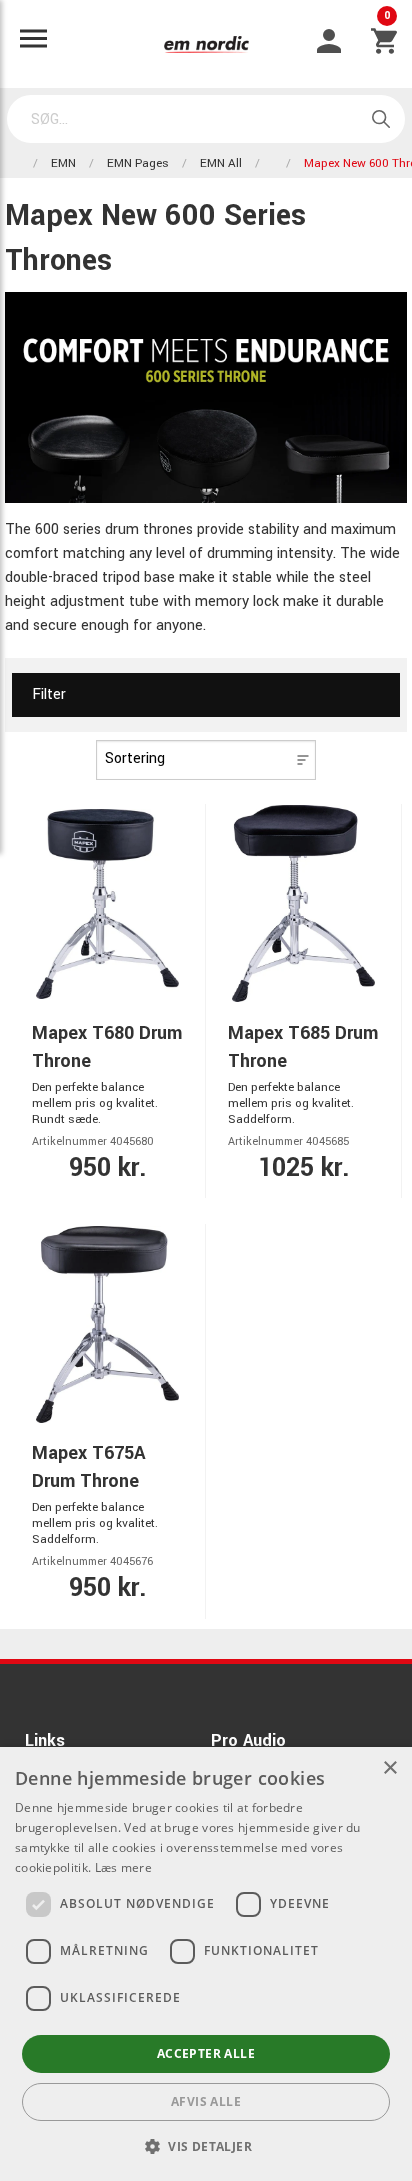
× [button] (389, 1768)
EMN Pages (138, 163)
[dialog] (206, 1964)
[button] (206, 2146)
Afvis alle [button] (206, 2101)
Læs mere (123, 1867)
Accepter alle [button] (206, 2053)
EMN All (221, 163)
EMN (63, 163)
